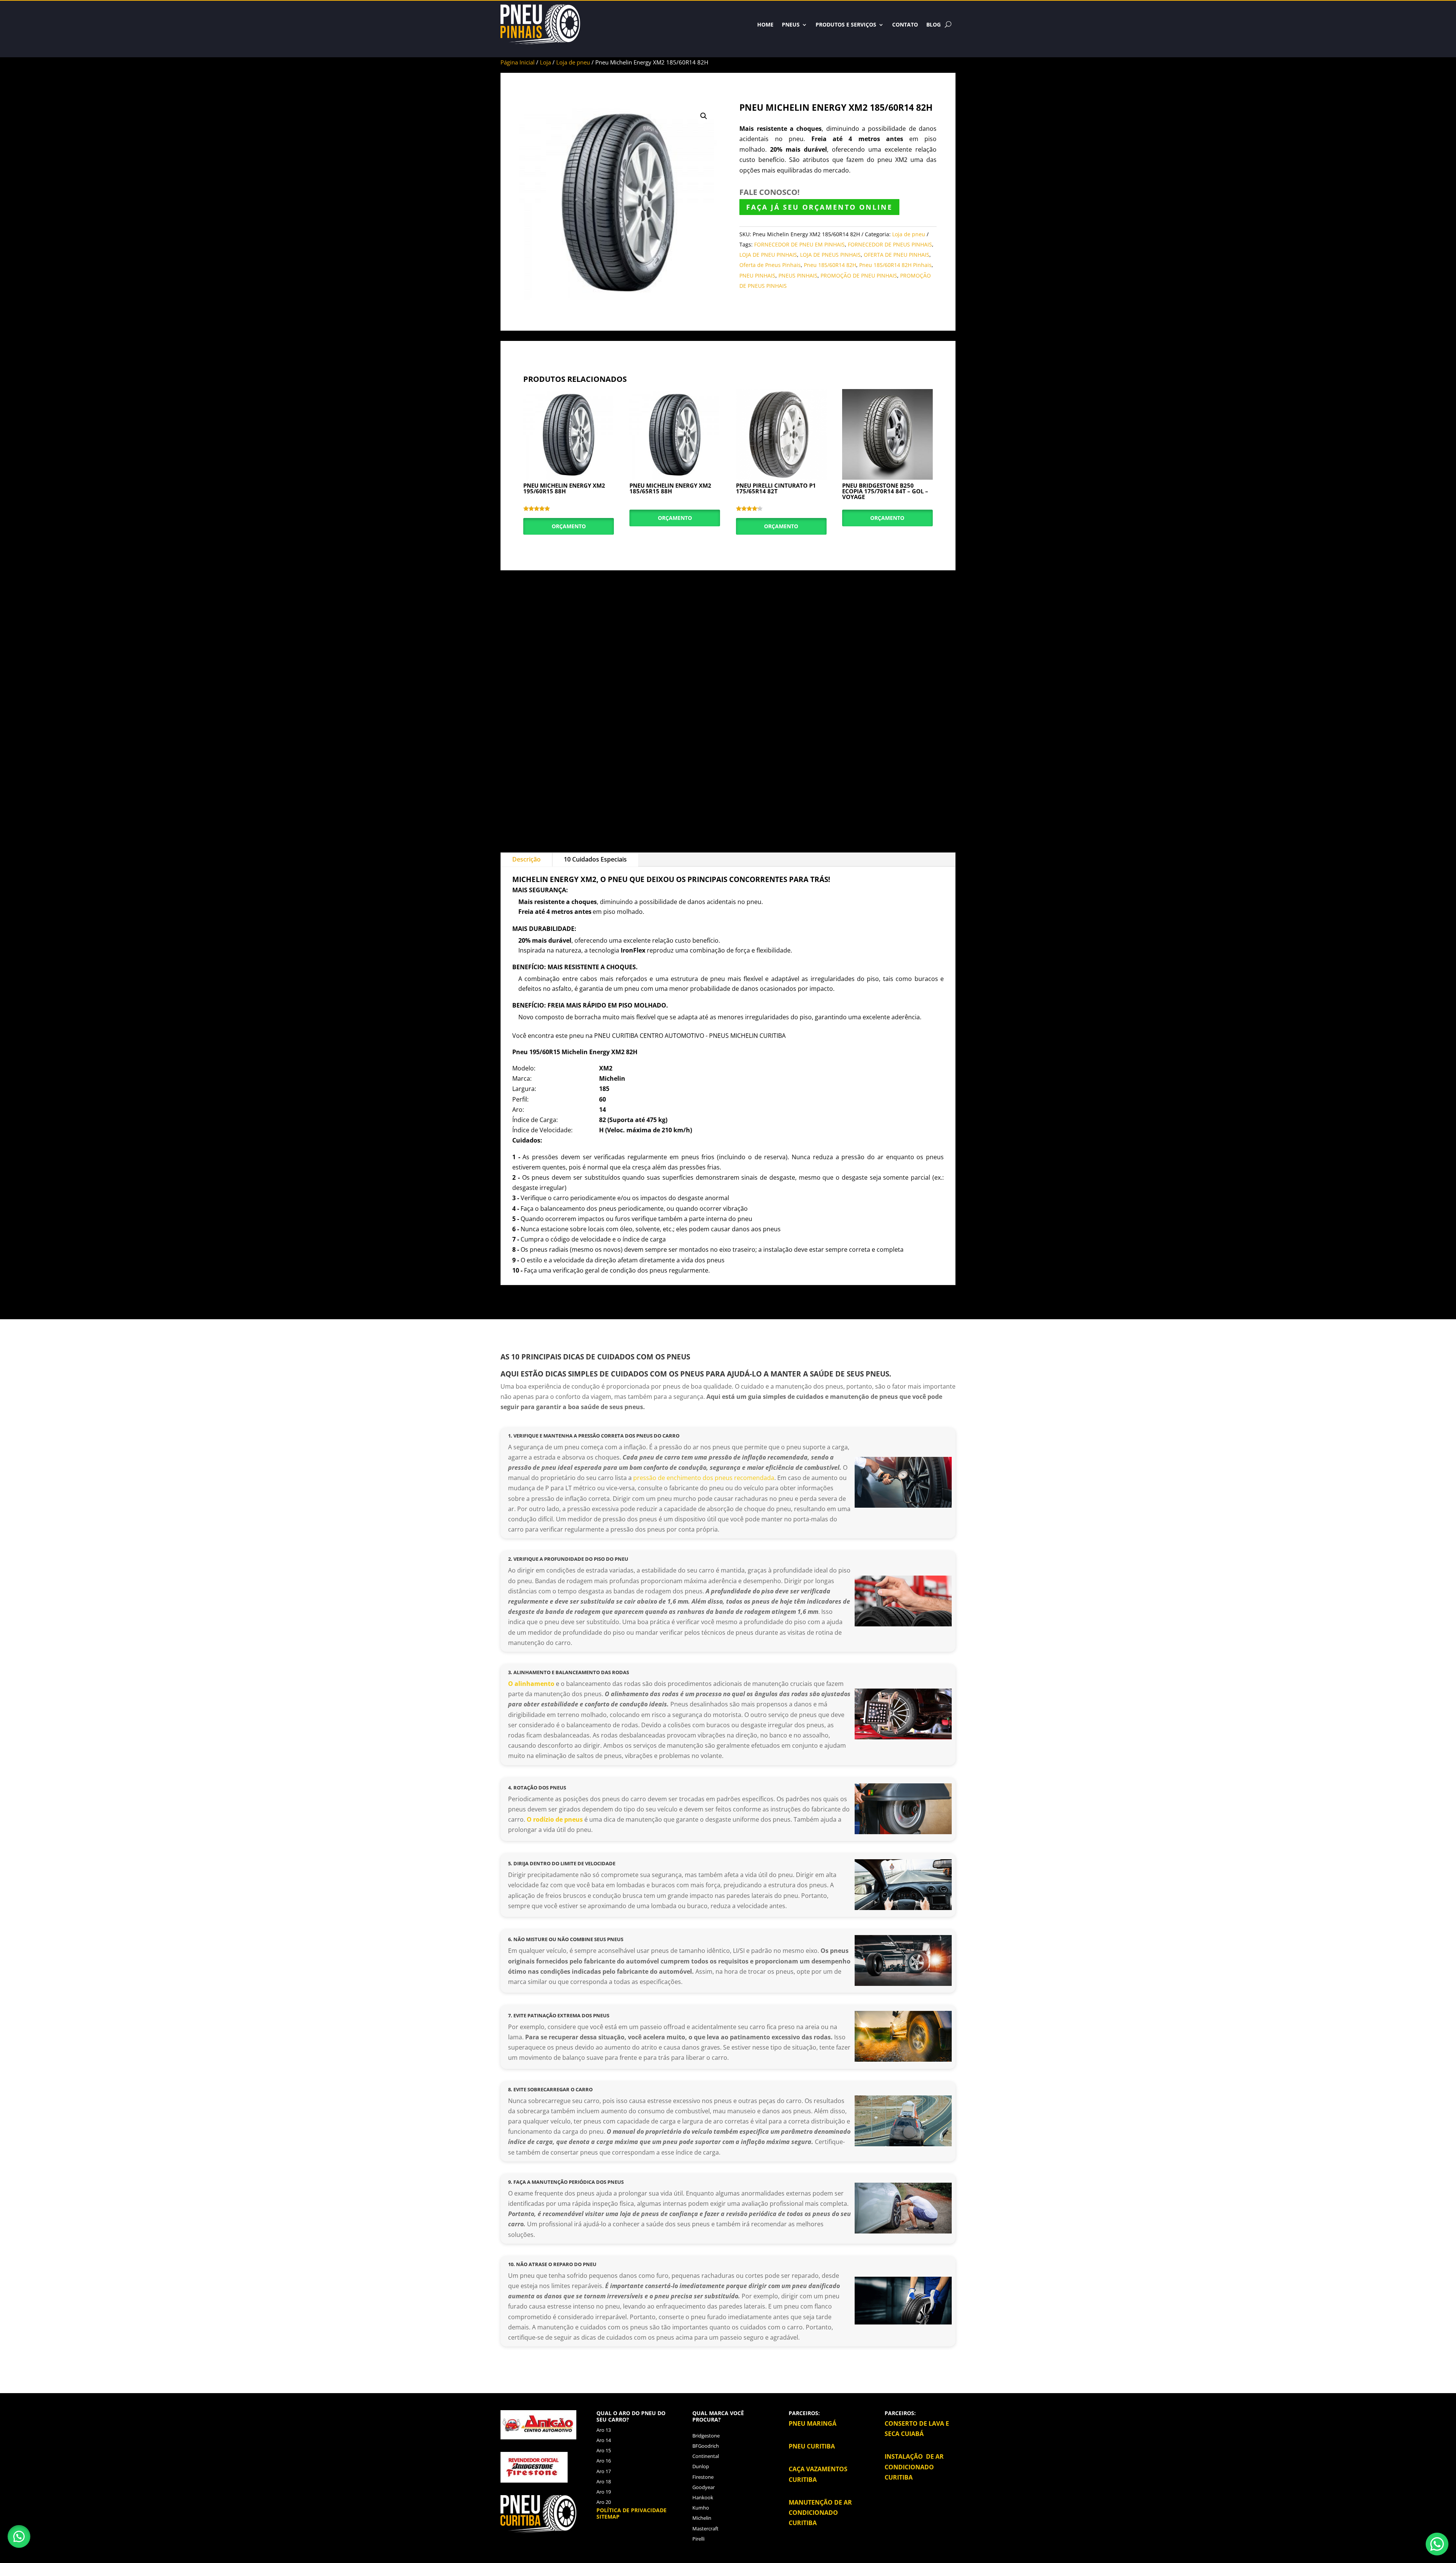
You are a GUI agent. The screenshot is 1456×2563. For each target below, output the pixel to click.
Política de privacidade (632, 2510)
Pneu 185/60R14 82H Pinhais (895, 265)
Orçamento (569, 526)
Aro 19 (604, 2492)
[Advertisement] (728, 706)
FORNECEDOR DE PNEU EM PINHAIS (799, 244)
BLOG (934, 24)
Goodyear (704, 2487)
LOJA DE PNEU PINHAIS (768, 255)
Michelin (702, 2518)
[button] (704, 116)
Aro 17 (604, 2471)
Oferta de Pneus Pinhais (770, 265)
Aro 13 (604, 2430)
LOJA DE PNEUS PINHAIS (830, 255)
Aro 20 (604, 2502)
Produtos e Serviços (846, 24)
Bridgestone (706, 2436)
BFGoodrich (706, 2446)
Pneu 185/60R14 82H (830, 265)
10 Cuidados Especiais (595, 859)
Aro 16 (604, 2461)
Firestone (703, 2477)
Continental (706, 2456)
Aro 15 (604, 2450)
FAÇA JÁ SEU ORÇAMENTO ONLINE (819, 207)
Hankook (703, 2497)
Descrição (526, 859)
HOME (765, 24)
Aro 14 (604, 2440)
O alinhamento (532, 1684)
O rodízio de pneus (555, 1819)
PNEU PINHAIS (757, 275)
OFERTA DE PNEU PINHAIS (897, 255)
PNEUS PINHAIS (798, 275)
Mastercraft (705, 2528)
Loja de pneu (573, 62)
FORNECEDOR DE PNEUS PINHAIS (890, 244)
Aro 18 (604, 2481)
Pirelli (698, 2539)
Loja (545, 62)
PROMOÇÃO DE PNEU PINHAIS (859, 275)
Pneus (791, 24)
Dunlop (701, 2466)
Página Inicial (518, 62)
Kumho (701, 2508)
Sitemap (608, 2517)
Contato (905, 24)
